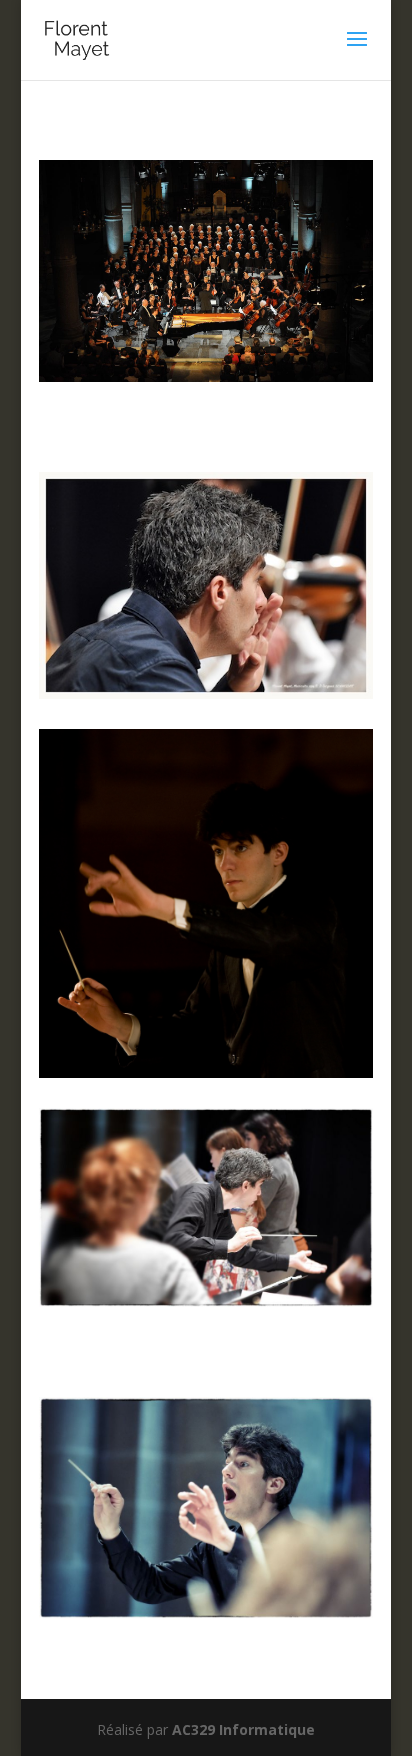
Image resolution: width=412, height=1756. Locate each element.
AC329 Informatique (243, 1729)
